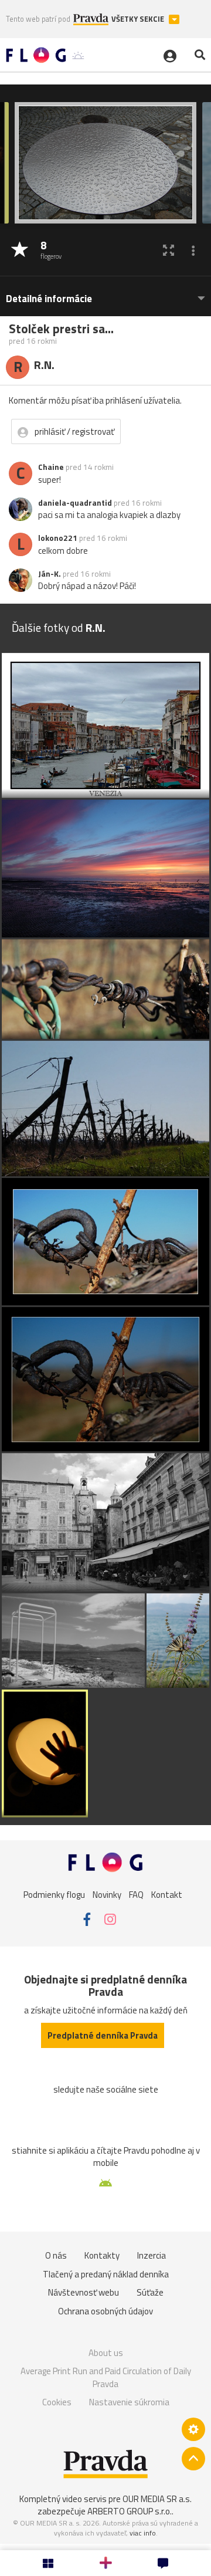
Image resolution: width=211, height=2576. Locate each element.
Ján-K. (50, 574)
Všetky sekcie (139, 19)
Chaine (51, 467)
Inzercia (152, 2255)
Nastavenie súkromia (129, 2402)
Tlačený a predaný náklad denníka (106, 2274)
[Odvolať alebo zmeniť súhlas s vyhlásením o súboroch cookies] (193, 2429)
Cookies (57, 2402)
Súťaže (150, 2292)
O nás (56, 2255)
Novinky (107, 1894)
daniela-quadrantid (75, 503)
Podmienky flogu (54, 1894)
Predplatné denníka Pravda (103, 2035)
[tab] (105, 293)
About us (106, 2353)
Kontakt (167, 1894)
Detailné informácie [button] (49, 299)
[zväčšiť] (169, 250)
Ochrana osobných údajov (105, 2311)
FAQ (136, 1894)
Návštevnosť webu (84, 2292)
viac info (143, 2533)
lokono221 (58, 538)
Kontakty (102, 2255)
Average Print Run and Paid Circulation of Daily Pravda (106, 2377)
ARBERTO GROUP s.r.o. (130, 2511)
